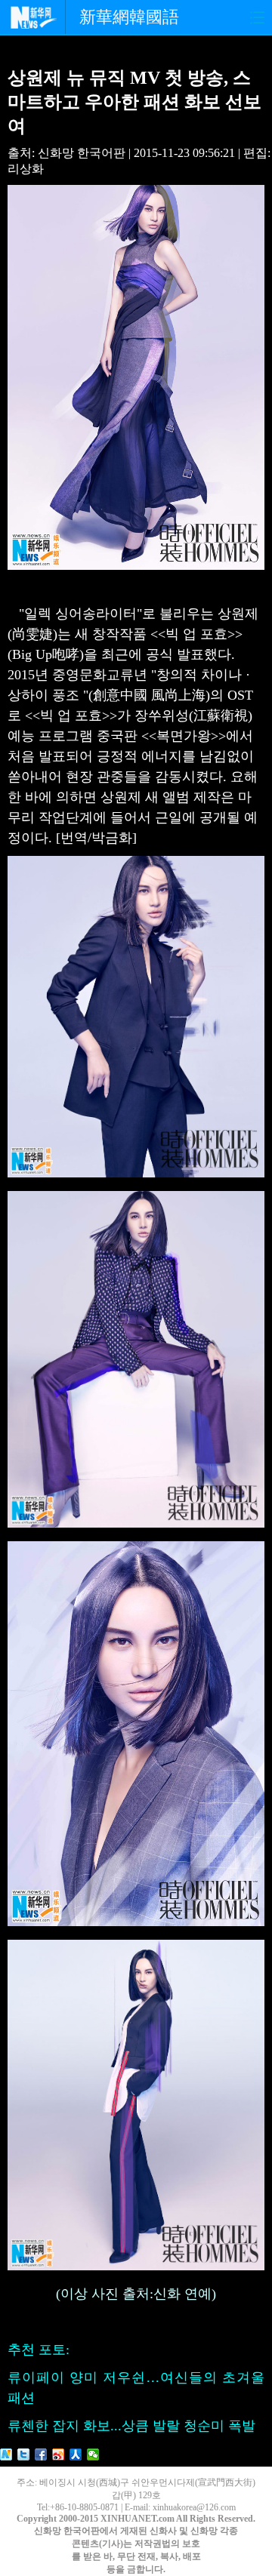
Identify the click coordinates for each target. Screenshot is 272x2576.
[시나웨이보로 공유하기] (59, 2454)
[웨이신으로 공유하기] (93, 2454)
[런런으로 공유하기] (76, 2454)
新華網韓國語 (129, 17)
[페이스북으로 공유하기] (41, 2454)
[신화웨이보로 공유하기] (6, 2454)
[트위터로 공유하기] (24, 2454)
